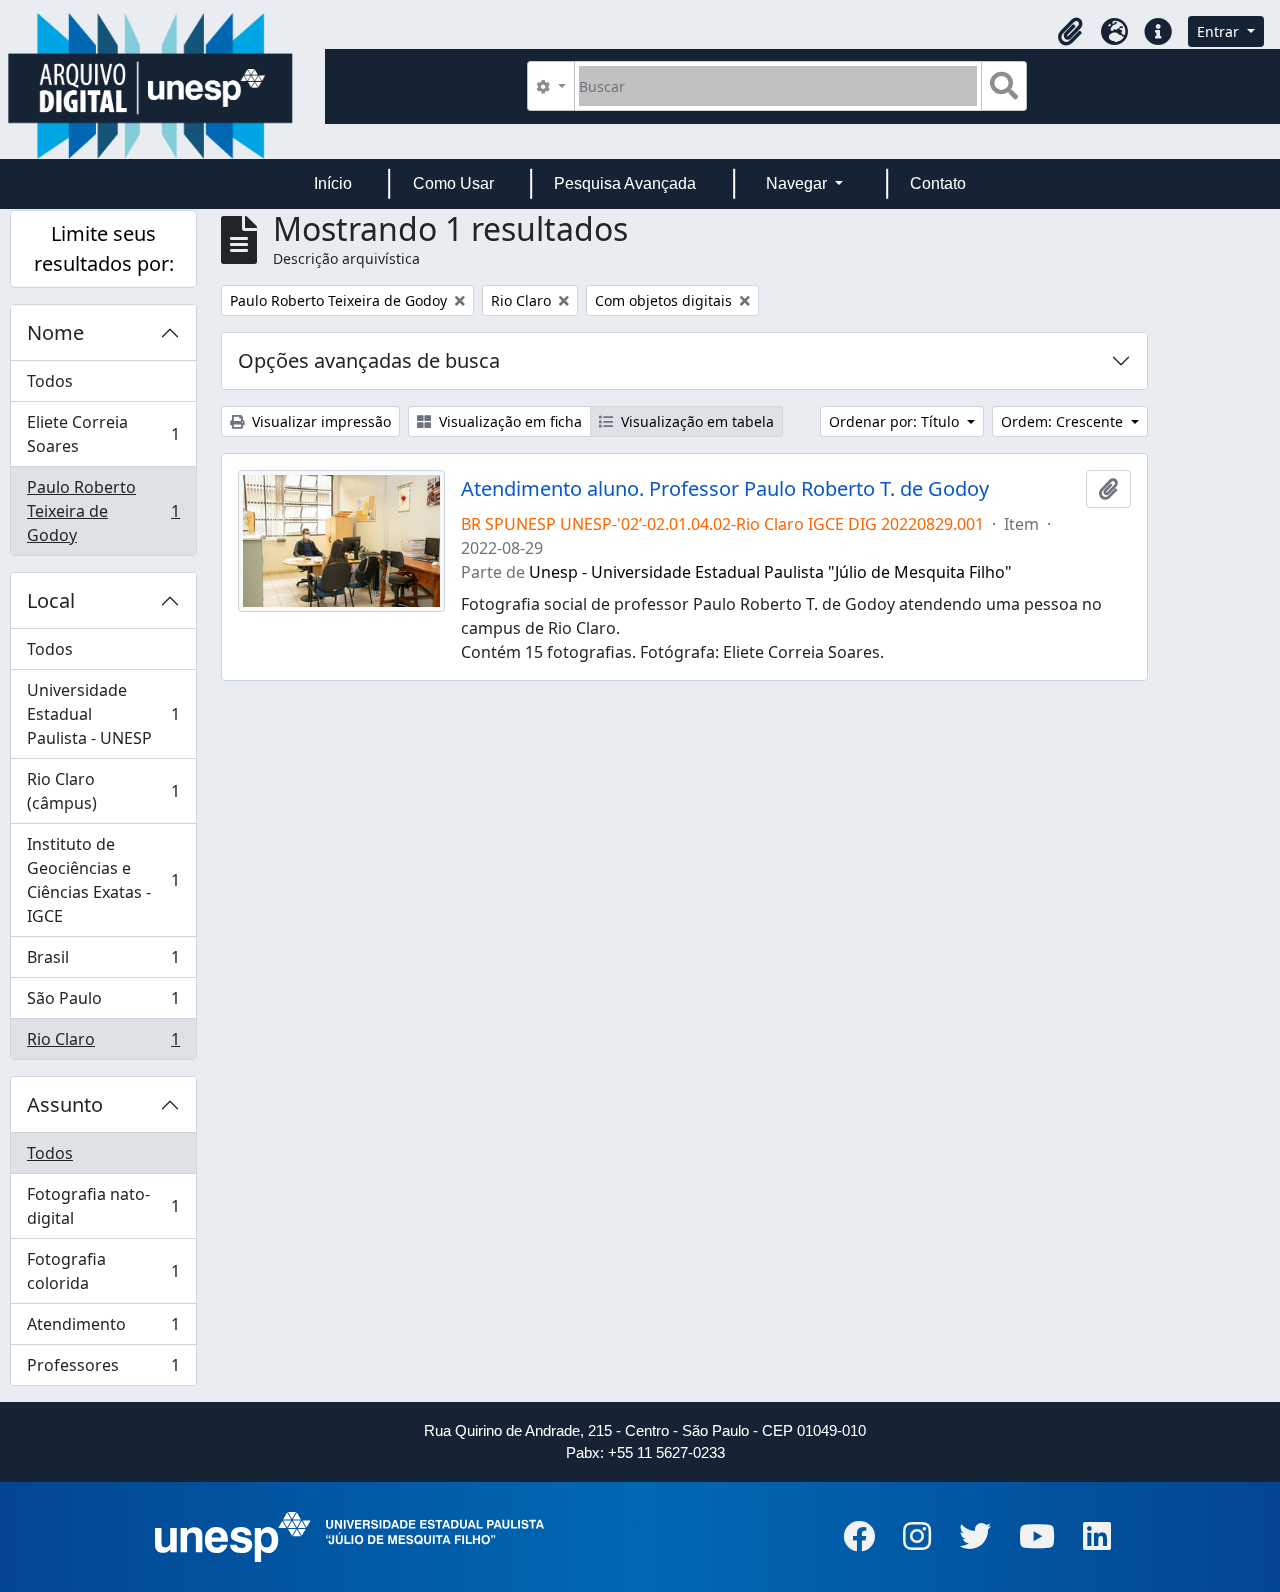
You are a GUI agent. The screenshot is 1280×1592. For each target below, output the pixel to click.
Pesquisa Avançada (625, 183)
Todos (50, 381)
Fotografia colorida (103, 1271)
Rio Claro (103, 1043)
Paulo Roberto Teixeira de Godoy (103, 511)
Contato (938, 183)
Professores (103, 1369)
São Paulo (103, 1003)
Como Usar (453, 183)
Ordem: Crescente (1064, 421)
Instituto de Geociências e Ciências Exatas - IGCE (103, 880)
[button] (1070, 32)
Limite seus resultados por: (104, 248)
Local (51, 600)
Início (333, 183)
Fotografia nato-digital (103, 1206)
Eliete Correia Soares (103, 434)
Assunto (65, 1104)
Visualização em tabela (695, 421)
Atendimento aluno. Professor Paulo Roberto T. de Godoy (725, 489)
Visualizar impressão (319, 421)
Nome (55, 332)
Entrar (1220, 31)
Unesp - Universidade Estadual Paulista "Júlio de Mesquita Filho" (770, 572)
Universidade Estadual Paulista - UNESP (103, 714)
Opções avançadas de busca (369, 360)
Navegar (798, 183)
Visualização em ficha (508, 421)
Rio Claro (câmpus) (103, 791)
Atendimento (103, 1329)
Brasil (103, 962)
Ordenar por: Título (896, 421)
